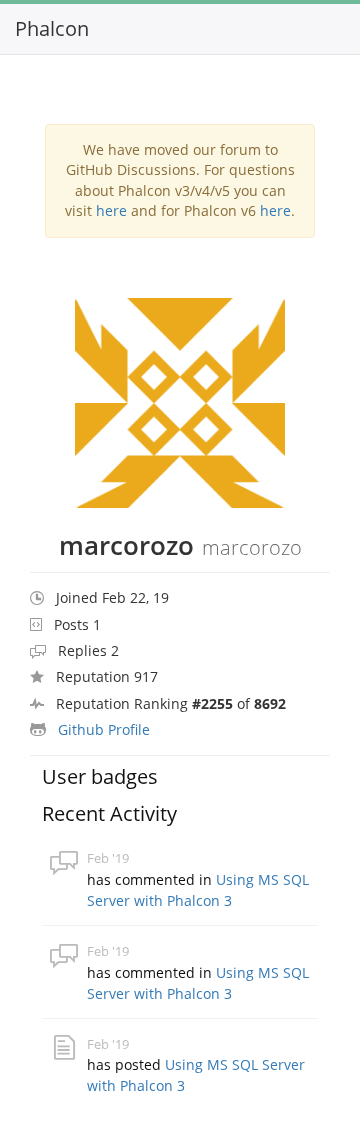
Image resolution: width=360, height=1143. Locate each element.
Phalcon (52, 28)
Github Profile (104, 729)
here (111, 210)
